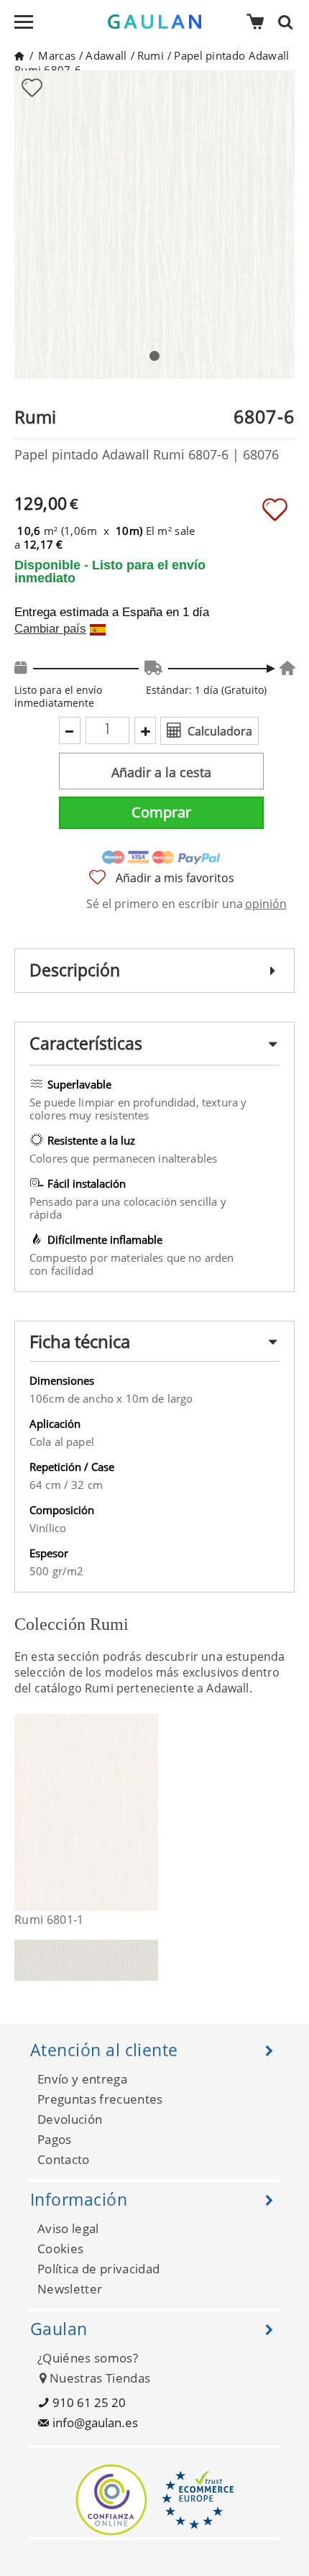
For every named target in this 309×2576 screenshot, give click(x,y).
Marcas (57, 55)
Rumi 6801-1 (49, 1920)
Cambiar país (50, 629)
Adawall (106, 55)
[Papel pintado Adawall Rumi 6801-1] (149, 1812)
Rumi (151, 55)
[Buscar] (290, 22)
